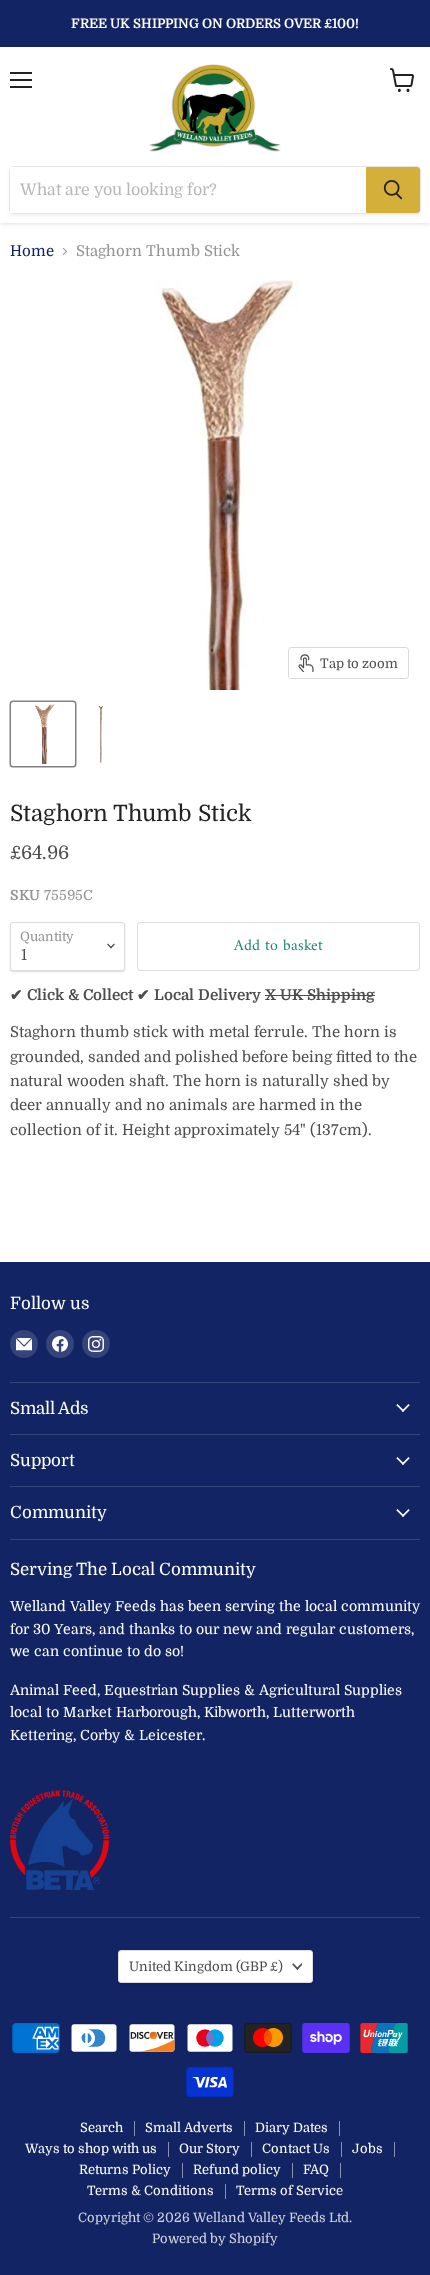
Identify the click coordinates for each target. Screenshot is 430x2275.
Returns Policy (125, 2169)
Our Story (209, 2148)
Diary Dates (291, 2127)
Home (32, 251)
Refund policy (237, 2169)
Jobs (367, 2148)
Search (101, 2127)
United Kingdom (206, 1966)
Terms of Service (289, 2190)
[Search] (393, 190)
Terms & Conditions (150, 2190)
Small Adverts (189, 2127)
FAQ (316, 2169)
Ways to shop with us (91, 2148)
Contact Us (296, 2148)
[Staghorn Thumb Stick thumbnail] (43, 734)
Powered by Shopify (215, 2238)
